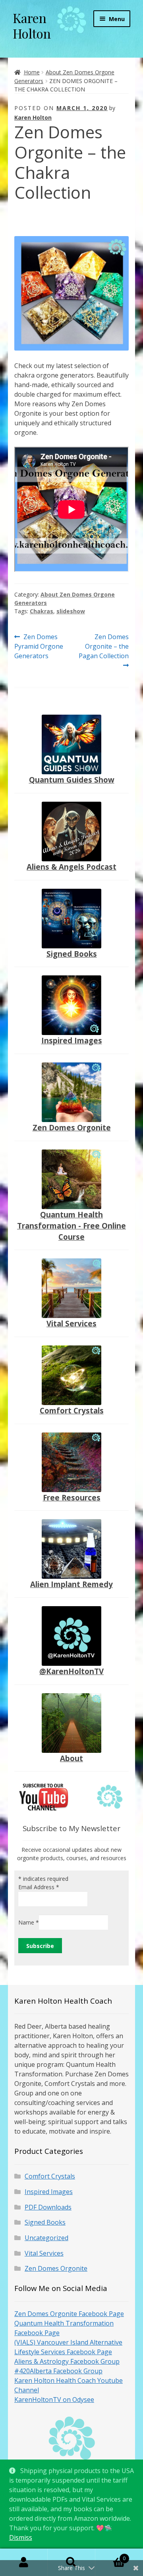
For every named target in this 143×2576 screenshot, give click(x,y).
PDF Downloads (48, 2207)
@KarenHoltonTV (71, 1671)
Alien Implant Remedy (71, 1584)
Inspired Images (72, 1040)
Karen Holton (32, 25)
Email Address (39, 1887)
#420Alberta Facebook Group (58, 2371)
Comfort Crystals (72, 1410)
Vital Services (71, 1323)
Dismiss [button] (21, 2537)
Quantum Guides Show (72, 780)
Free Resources (72, 1497)
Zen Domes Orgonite (72, 1127)
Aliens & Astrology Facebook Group (67, 2361)
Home (32, 72)
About (71, 1758)
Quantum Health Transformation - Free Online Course (71, 1226)
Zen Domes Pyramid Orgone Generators (39, 646)
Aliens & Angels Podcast (71, 867)
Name (29, 1922)
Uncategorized (46, 2238)
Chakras (42, 611)
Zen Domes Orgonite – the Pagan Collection (104, 646)
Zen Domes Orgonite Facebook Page (69, 2314)
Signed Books (72, 954)
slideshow (71, 611)
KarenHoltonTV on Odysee (54, 2400)
